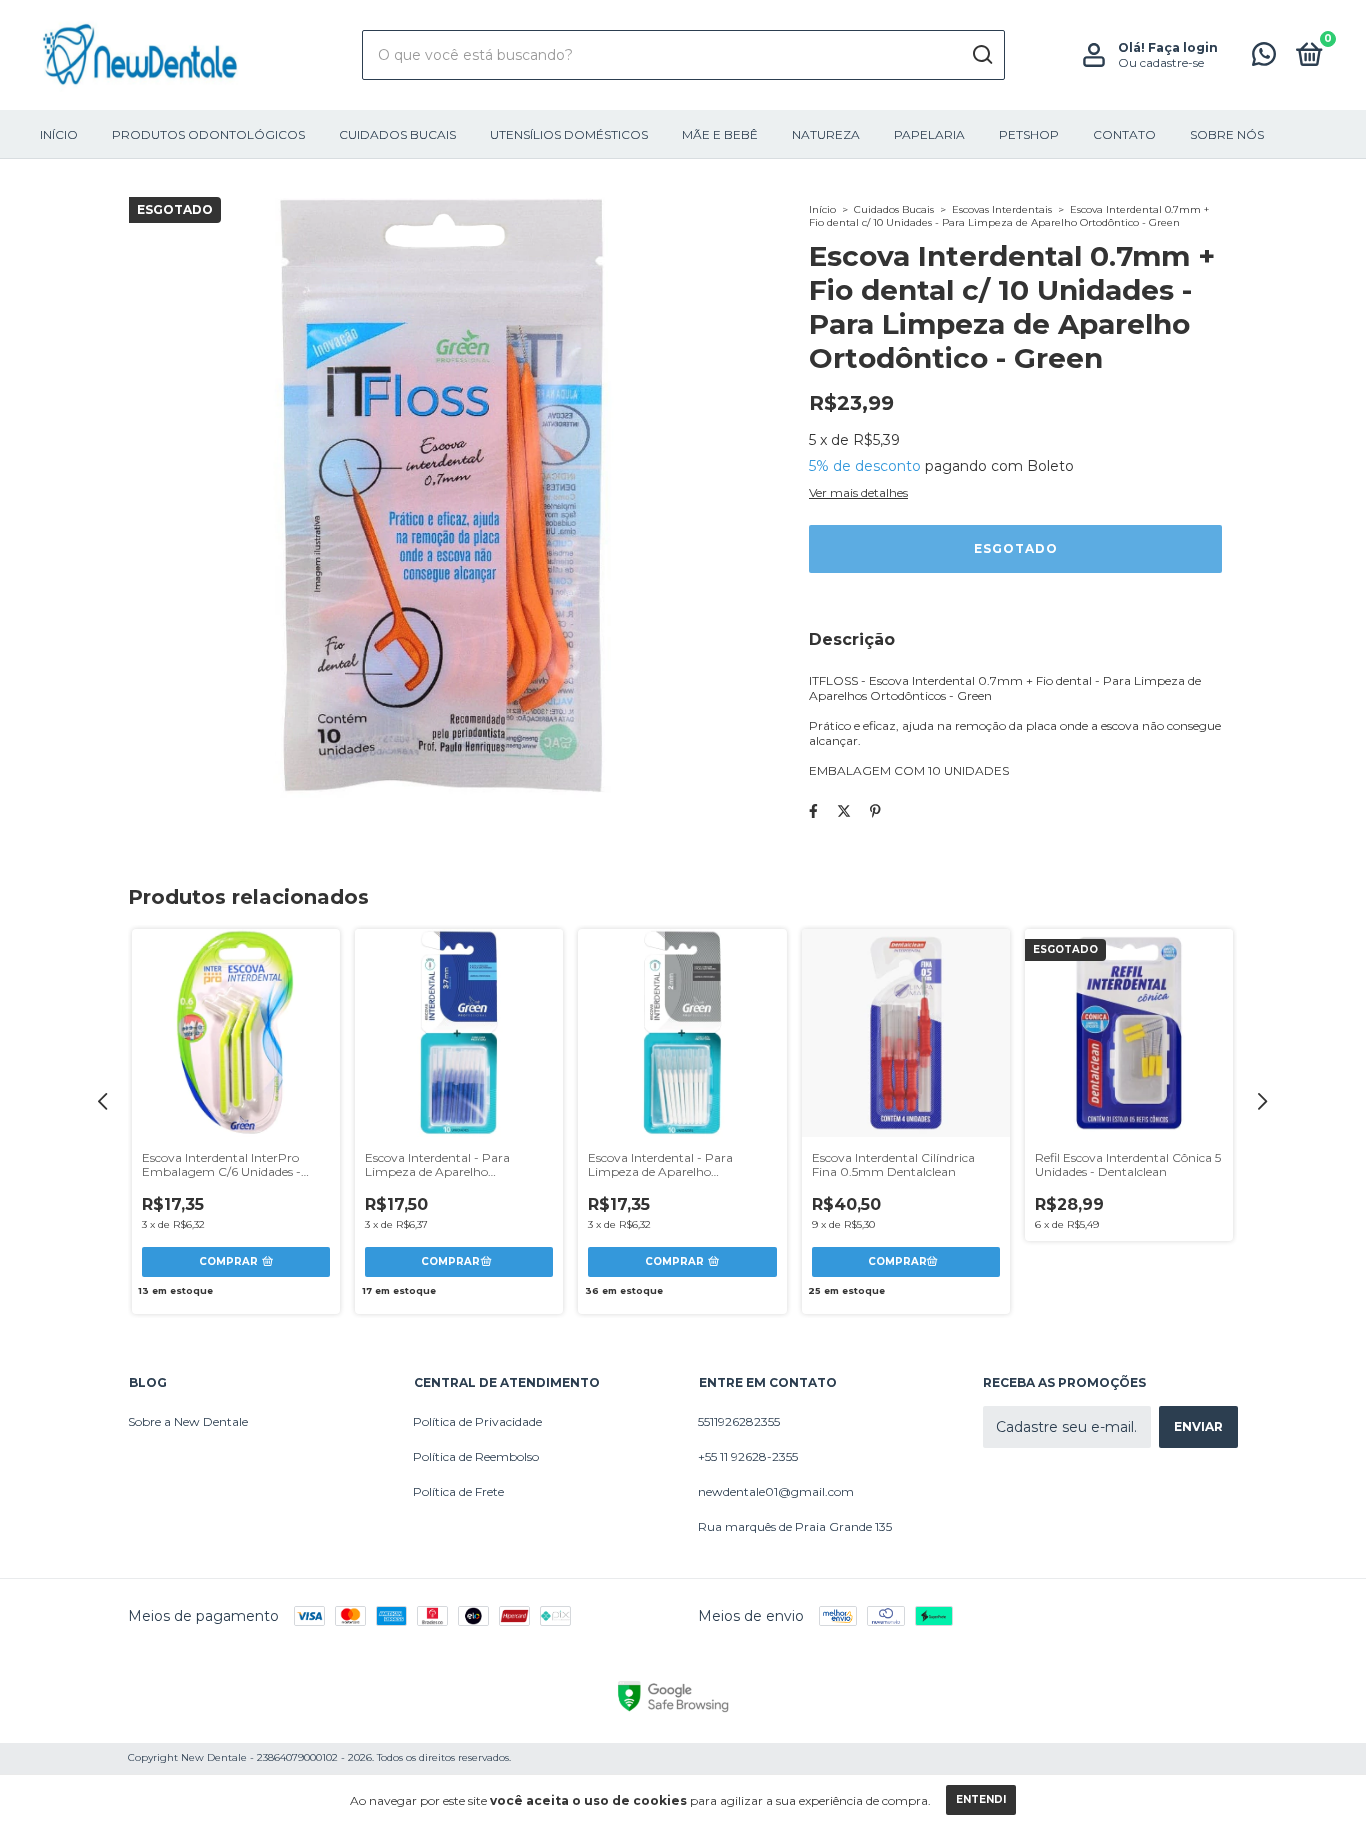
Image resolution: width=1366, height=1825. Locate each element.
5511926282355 (739, 1421)
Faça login (1183, 47)
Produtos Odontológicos (208, 134)
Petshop (1029, 134)
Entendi (981, 1799)
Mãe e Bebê (720, 134)
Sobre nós (1227, 134)
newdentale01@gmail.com (776, 1491)
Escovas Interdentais (1002, 209)
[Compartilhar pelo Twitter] (844, 811)
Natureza (826, 134)
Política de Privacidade (477, 1421)
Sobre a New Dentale (188, 1421)
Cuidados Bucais (397, 134)
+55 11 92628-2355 (748, 1456)
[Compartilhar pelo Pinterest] (875, 811)
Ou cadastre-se (1161, 62)
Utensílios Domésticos (569, 134)
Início (59, 134)
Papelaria (929, 134)
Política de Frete (458, 1491)
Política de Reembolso (476, 1456)
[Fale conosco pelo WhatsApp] (1264, 58)
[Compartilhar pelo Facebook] (813, 811)
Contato (1124, 134)
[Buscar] (981, 55)
